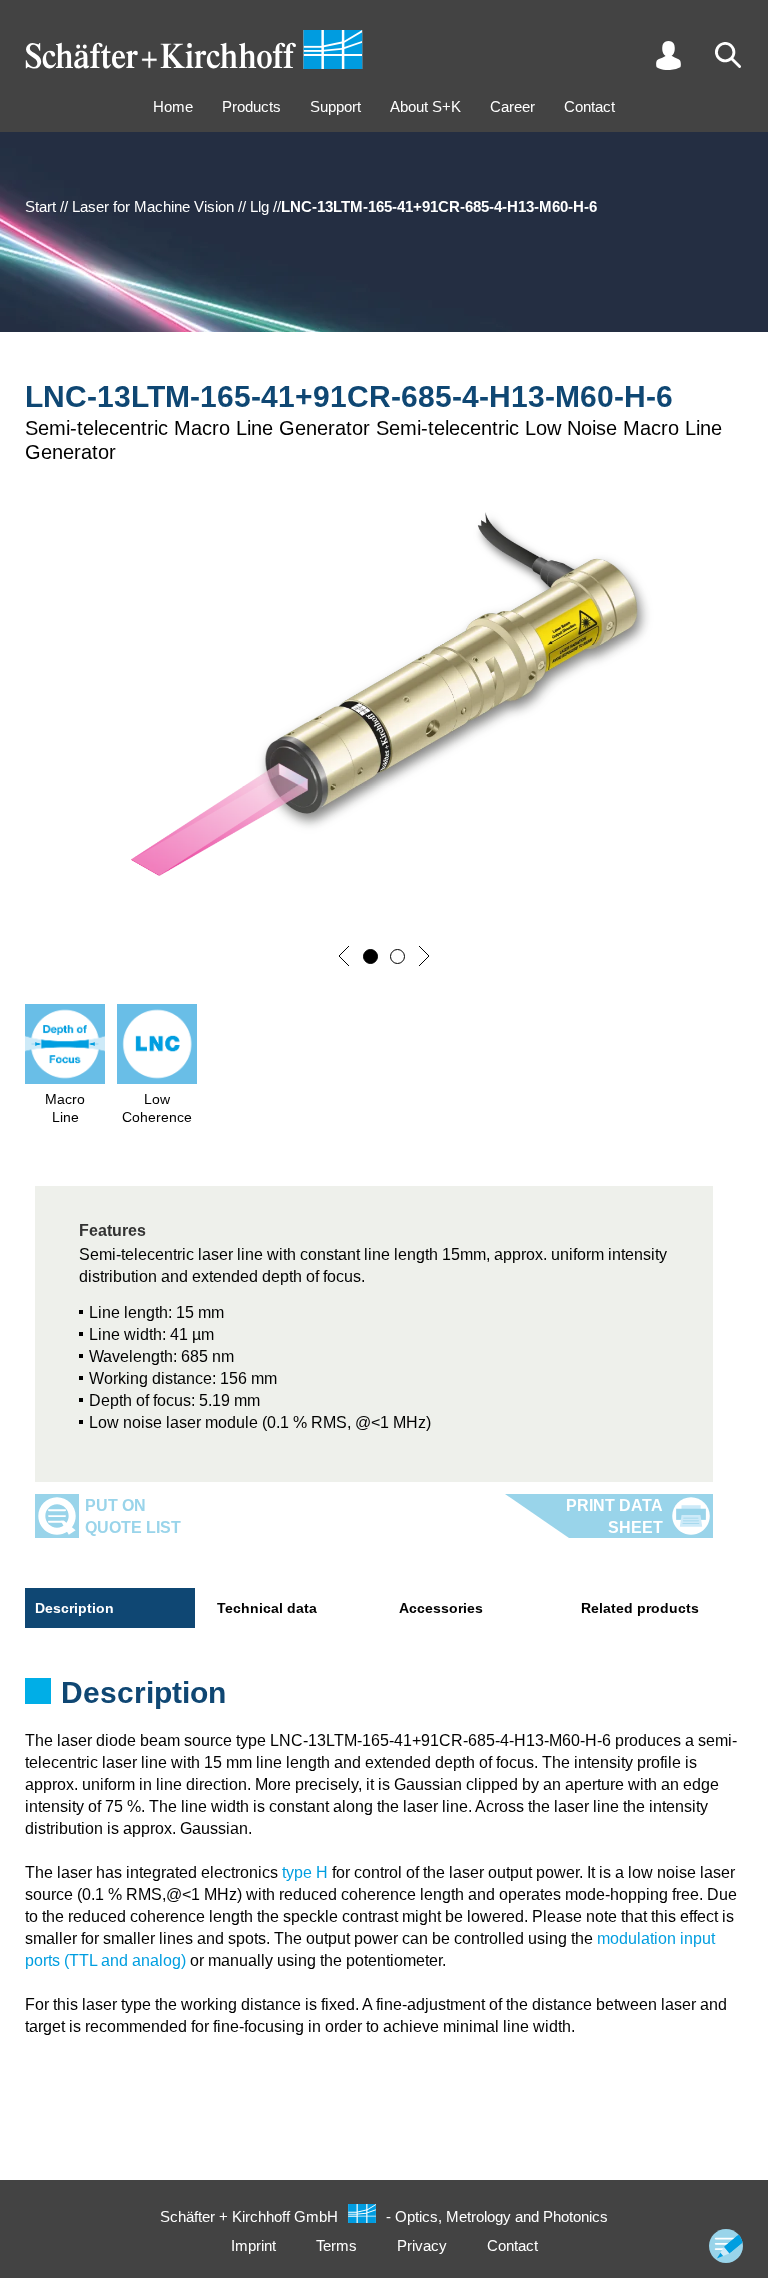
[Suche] (728, 55)
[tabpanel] (384, 1699)
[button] (344, 956)
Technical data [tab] (267, 1608)
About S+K (425, 106)
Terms (336, 2245)
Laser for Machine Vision (153, 206)
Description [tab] (74, 1608)
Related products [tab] (640, 1608)
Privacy (422, 2245)
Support (335, 106)
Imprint (253, 2245)
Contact (589, 106)
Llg (259, 206)
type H (305, 1872)
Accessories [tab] (441, 1608)
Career (512, 106)
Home (173, 106)
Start (40, 206)
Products (251, 106)
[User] (668, 55)
